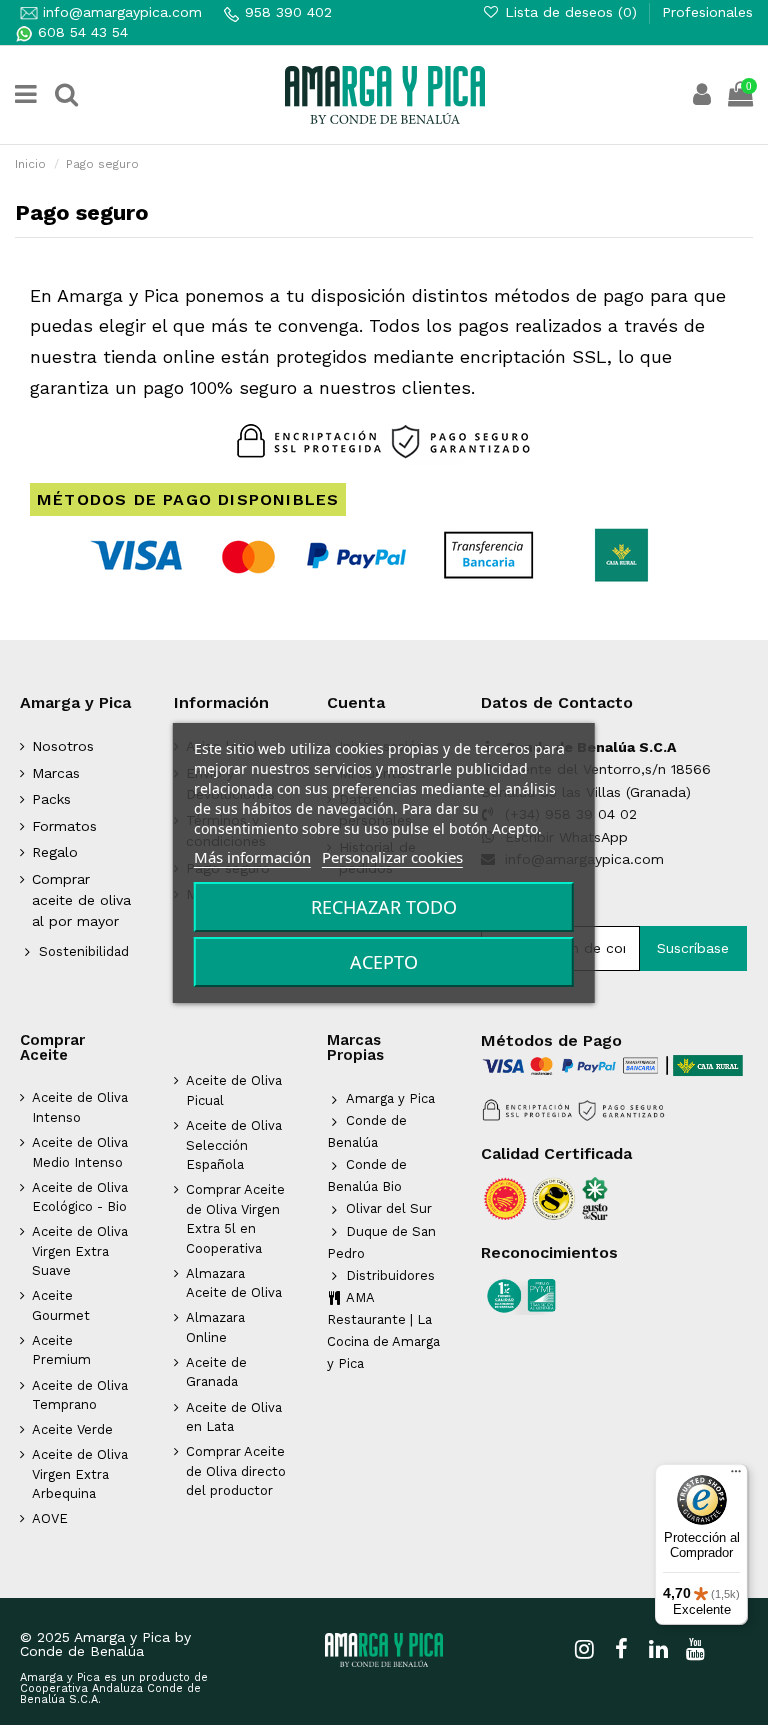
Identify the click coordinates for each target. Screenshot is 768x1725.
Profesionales (707, 12)
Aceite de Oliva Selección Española (234, 1145)
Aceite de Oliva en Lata (234, 1417)
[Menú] (736, 1476)
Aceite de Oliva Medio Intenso (80, 1152)
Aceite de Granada (216, 1372)
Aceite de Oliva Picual (234, 1090)
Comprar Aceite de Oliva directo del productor (236, 1471)
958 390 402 (288, 12)
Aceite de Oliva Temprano (80, 1395)
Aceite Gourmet (61, 1305)
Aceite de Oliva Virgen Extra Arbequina (80, 1474)
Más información (252, 857)
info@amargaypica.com (120, 12)
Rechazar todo (384, 907)
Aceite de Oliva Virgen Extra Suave (80, 1251)
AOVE (50, 1518)
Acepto (384, 962)
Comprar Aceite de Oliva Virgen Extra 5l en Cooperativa (235, 1219)
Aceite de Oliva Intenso (80, 1107)
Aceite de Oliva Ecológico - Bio (80, 1197)
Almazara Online (215, 1327)
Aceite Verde (72, 1429)
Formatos (64, 826)
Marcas (56, 773)
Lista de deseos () (571, 12)
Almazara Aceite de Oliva (234, 1283)
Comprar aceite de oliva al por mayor (81, 900)
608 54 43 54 (80, 32)
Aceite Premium (61, 1350)
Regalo (55, 852)
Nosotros (63, 746)
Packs (51, 799)
